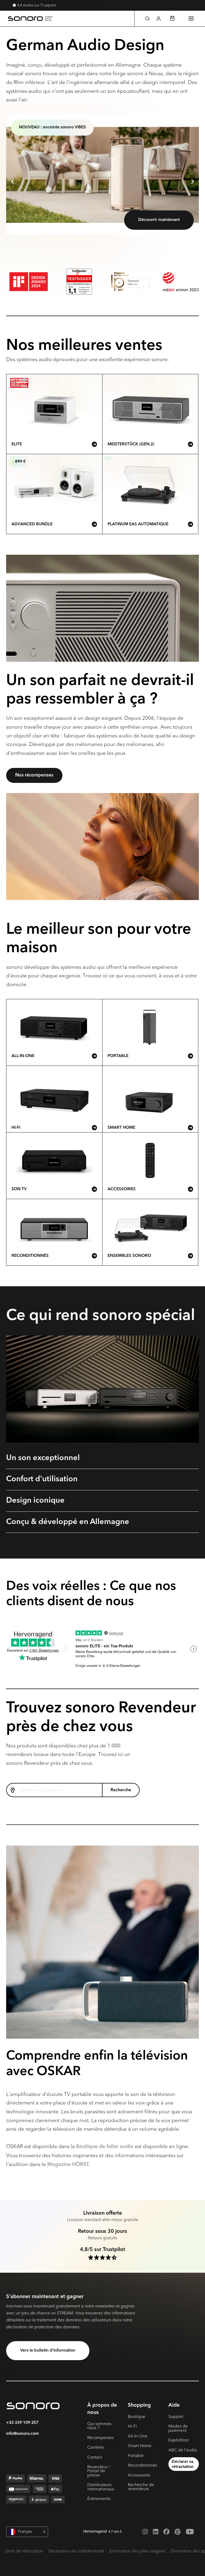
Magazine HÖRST (68, 2165)
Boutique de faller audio (105, 2147)
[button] (147, 18)
